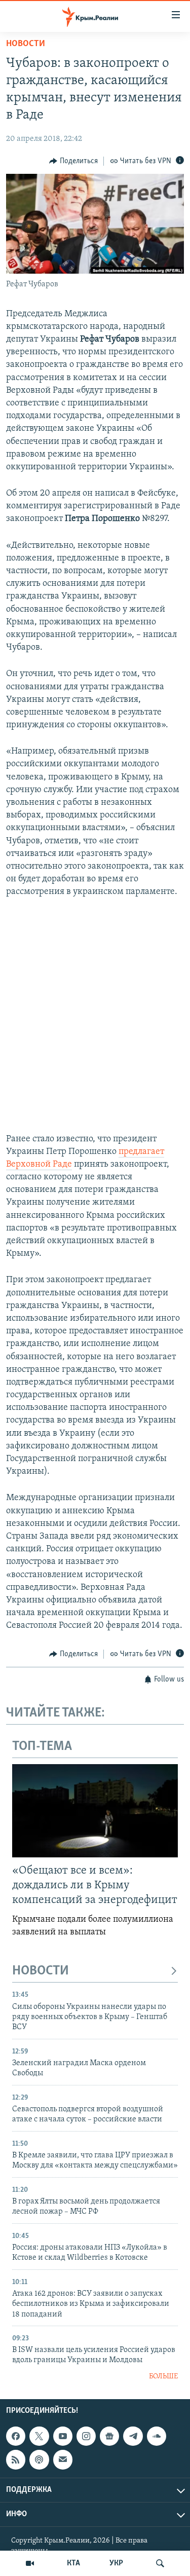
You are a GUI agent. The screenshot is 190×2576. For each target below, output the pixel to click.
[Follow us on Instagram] (86, 2436)
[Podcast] (39, 2460)
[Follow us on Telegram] (133, 2436)
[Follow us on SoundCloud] (157, 2436)
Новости (26, 44)
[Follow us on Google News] (109, 2436)
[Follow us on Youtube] (63, 2436)
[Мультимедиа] (30, 2563)
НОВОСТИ (41, 1971)
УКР (116, 2563)
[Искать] (160, 2563)
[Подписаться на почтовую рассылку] (63, 2460)
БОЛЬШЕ (163, 2377)
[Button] (73, 161)
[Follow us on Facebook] (16, 2436)
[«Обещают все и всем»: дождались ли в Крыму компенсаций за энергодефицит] (95, 1811)
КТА (73, 2563)
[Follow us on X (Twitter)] (39, 2436)
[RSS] (16, 2460)
